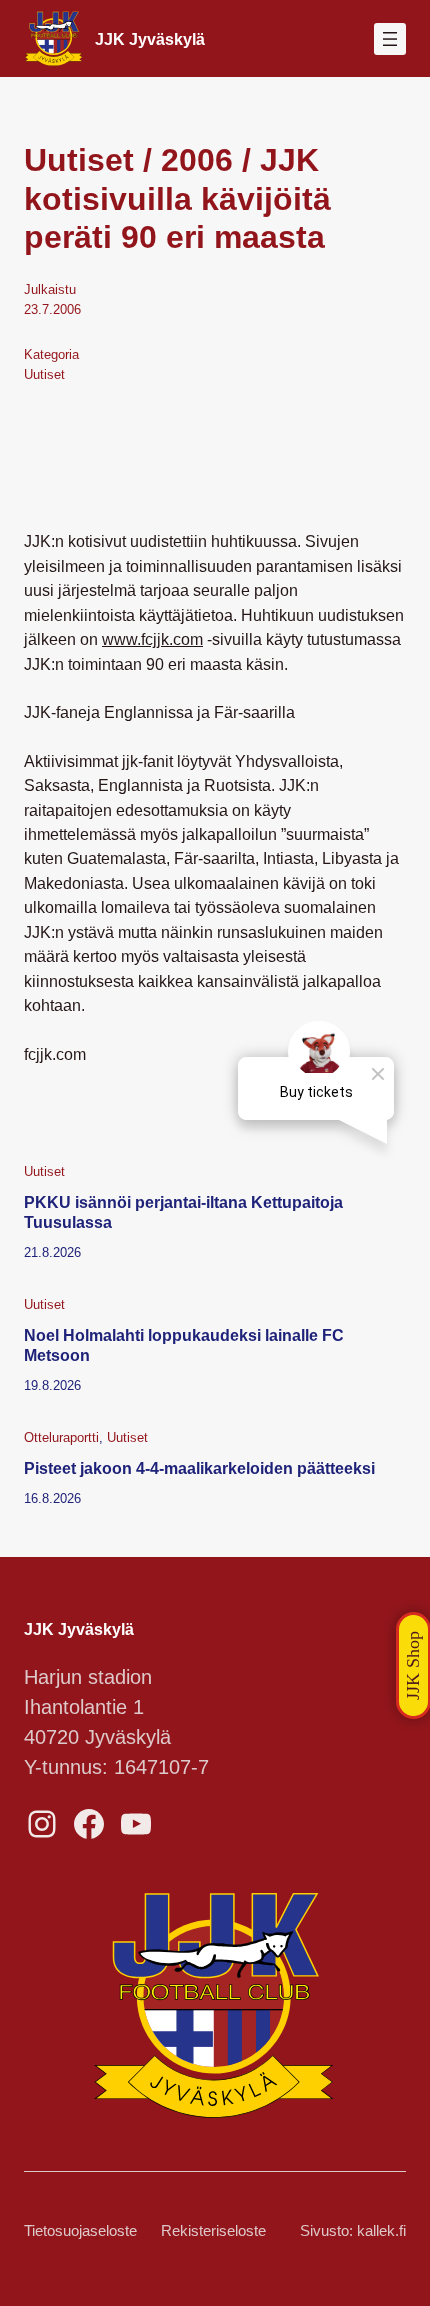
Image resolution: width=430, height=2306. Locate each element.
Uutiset (44, 374)
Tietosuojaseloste (80, 2231)
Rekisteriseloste (213, 2231)
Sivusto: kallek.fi (353, 2231)
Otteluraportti (61, 1437)
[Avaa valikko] (390, 39)
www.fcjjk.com (152, 639)
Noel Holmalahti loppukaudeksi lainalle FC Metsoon (184, 1345)
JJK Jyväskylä (150, 39)
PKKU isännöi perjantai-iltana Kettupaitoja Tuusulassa (183, 1212)
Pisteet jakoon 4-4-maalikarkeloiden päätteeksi (199, 1468)
